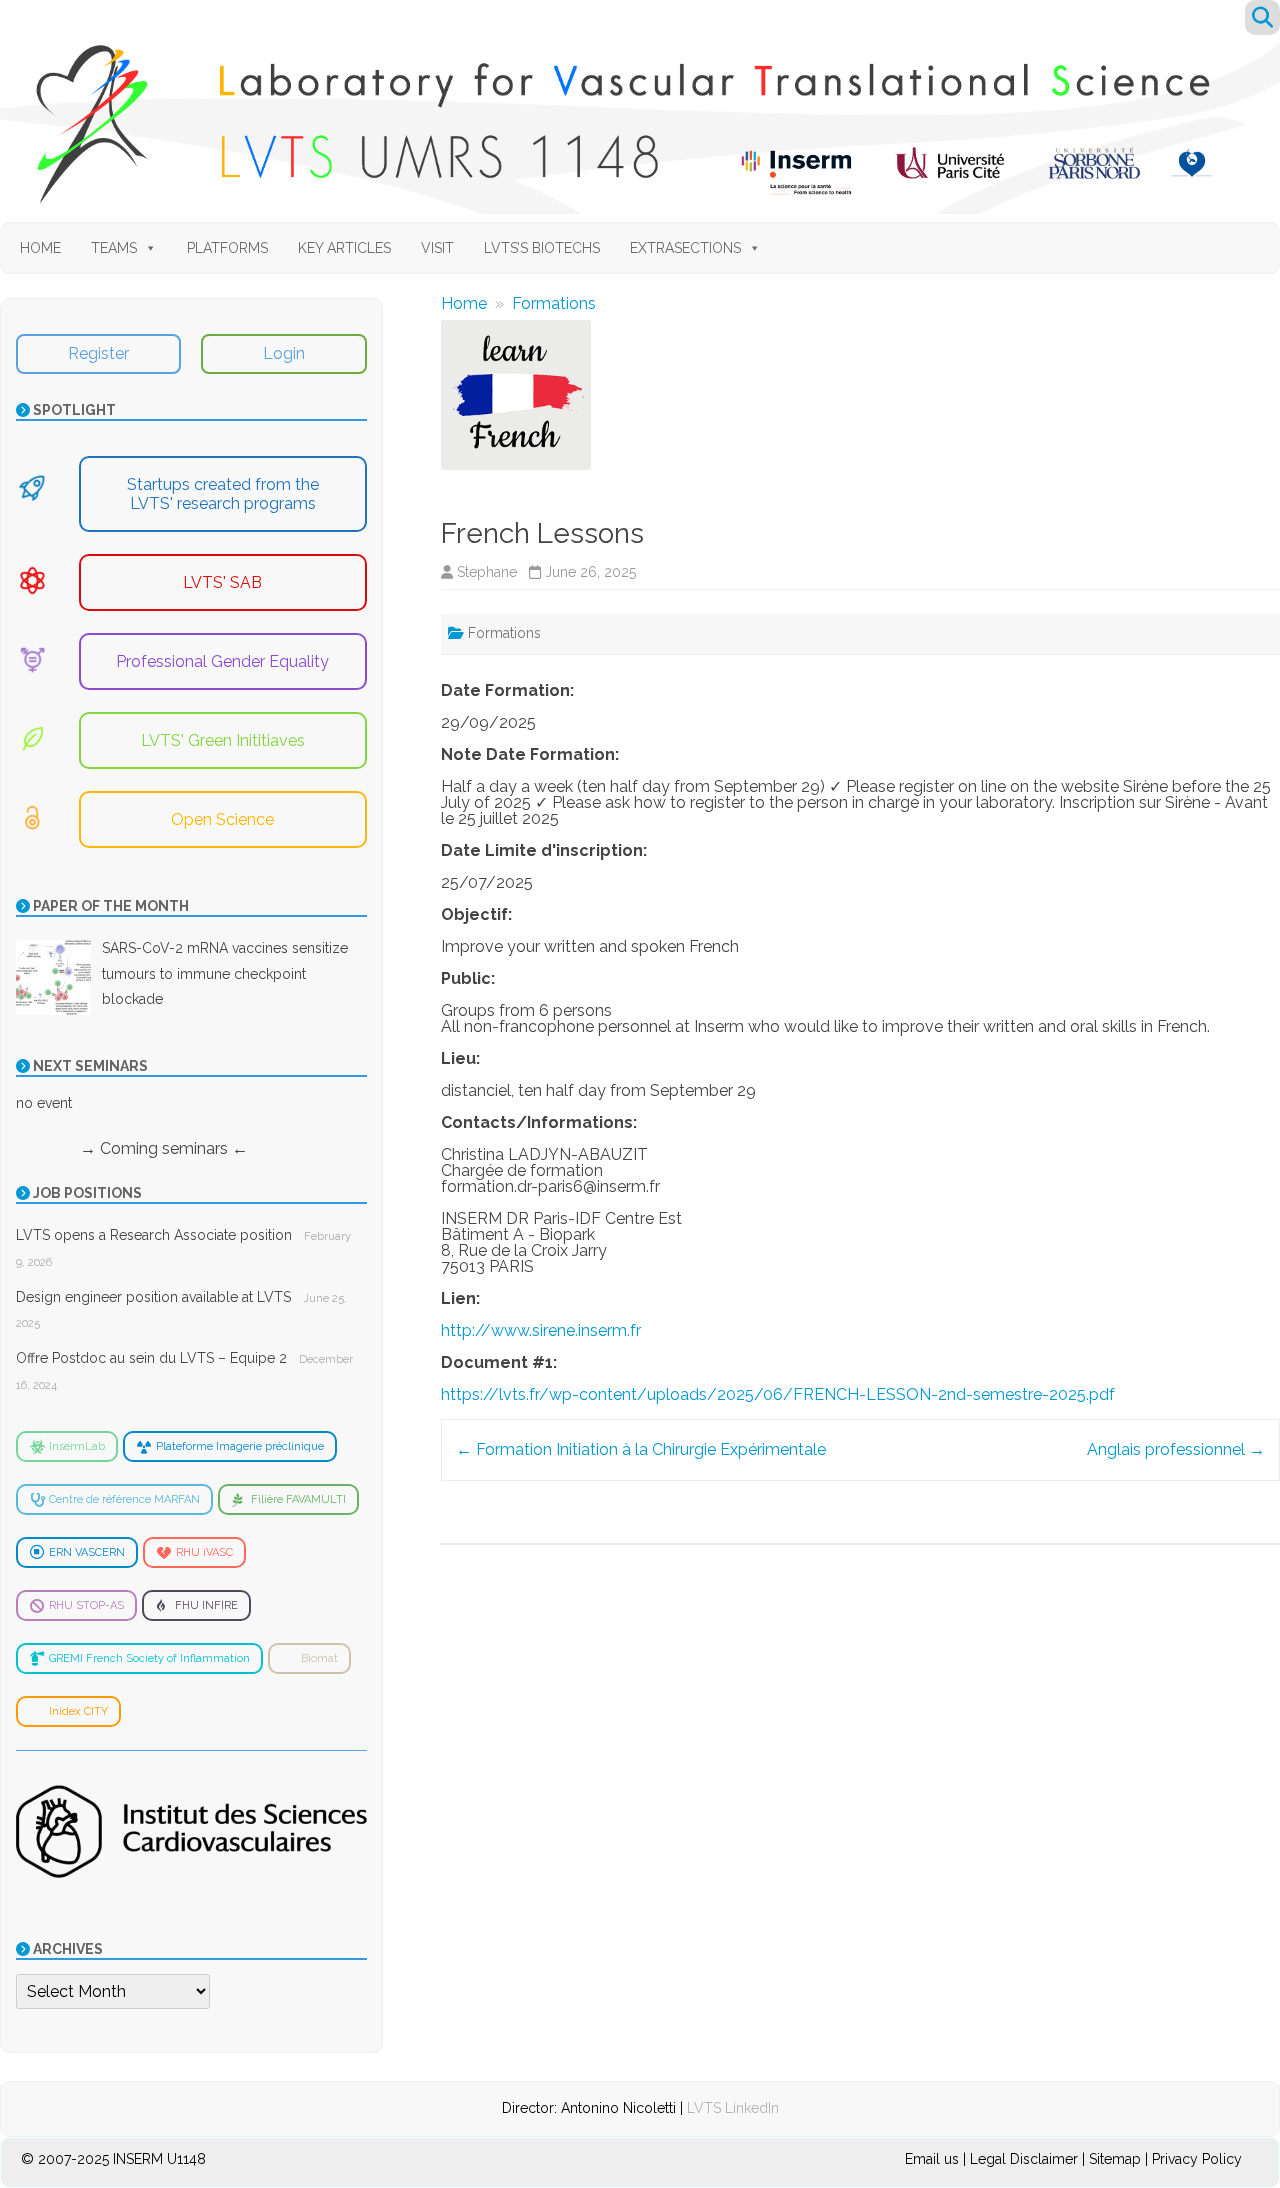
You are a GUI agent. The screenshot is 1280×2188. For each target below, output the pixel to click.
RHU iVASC (204, 1552)
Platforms (227, 248)
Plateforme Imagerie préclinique (240, 1446)
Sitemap (1115, 2159)
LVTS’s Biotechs (542, 248)
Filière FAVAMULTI (298, 1499)
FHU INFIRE (206, 1605)
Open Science (222, 819)
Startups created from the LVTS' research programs (223, 494)
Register (98, 353)
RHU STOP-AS (86, 1605)
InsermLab (77, 1446)
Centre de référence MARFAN (124, 1499)
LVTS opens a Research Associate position (154, 1235)
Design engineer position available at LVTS (153, 1297)
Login (284, 353)
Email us (934, 2159)
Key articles (344, 248)
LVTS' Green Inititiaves (223, 740)
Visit (437, 248)
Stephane (487, 572)
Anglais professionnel (1176, 1449)
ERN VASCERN (87, 1552)
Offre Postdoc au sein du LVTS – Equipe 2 (151, 1358)
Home (40, 248)
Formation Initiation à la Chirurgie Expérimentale (641, 1449)
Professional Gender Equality (222, 661)
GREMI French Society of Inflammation (149, 1658)
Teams (114, 248)
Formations (554, 303)
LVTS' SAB (222, 582)
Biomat (319, 1658)
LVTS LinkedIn (733, 2108)
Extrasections (685, 248)
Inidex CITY (78, 1711)
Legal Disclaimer (1024, 2159)
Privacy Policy (1197, 2159)
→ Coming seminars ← (132, 1148)
